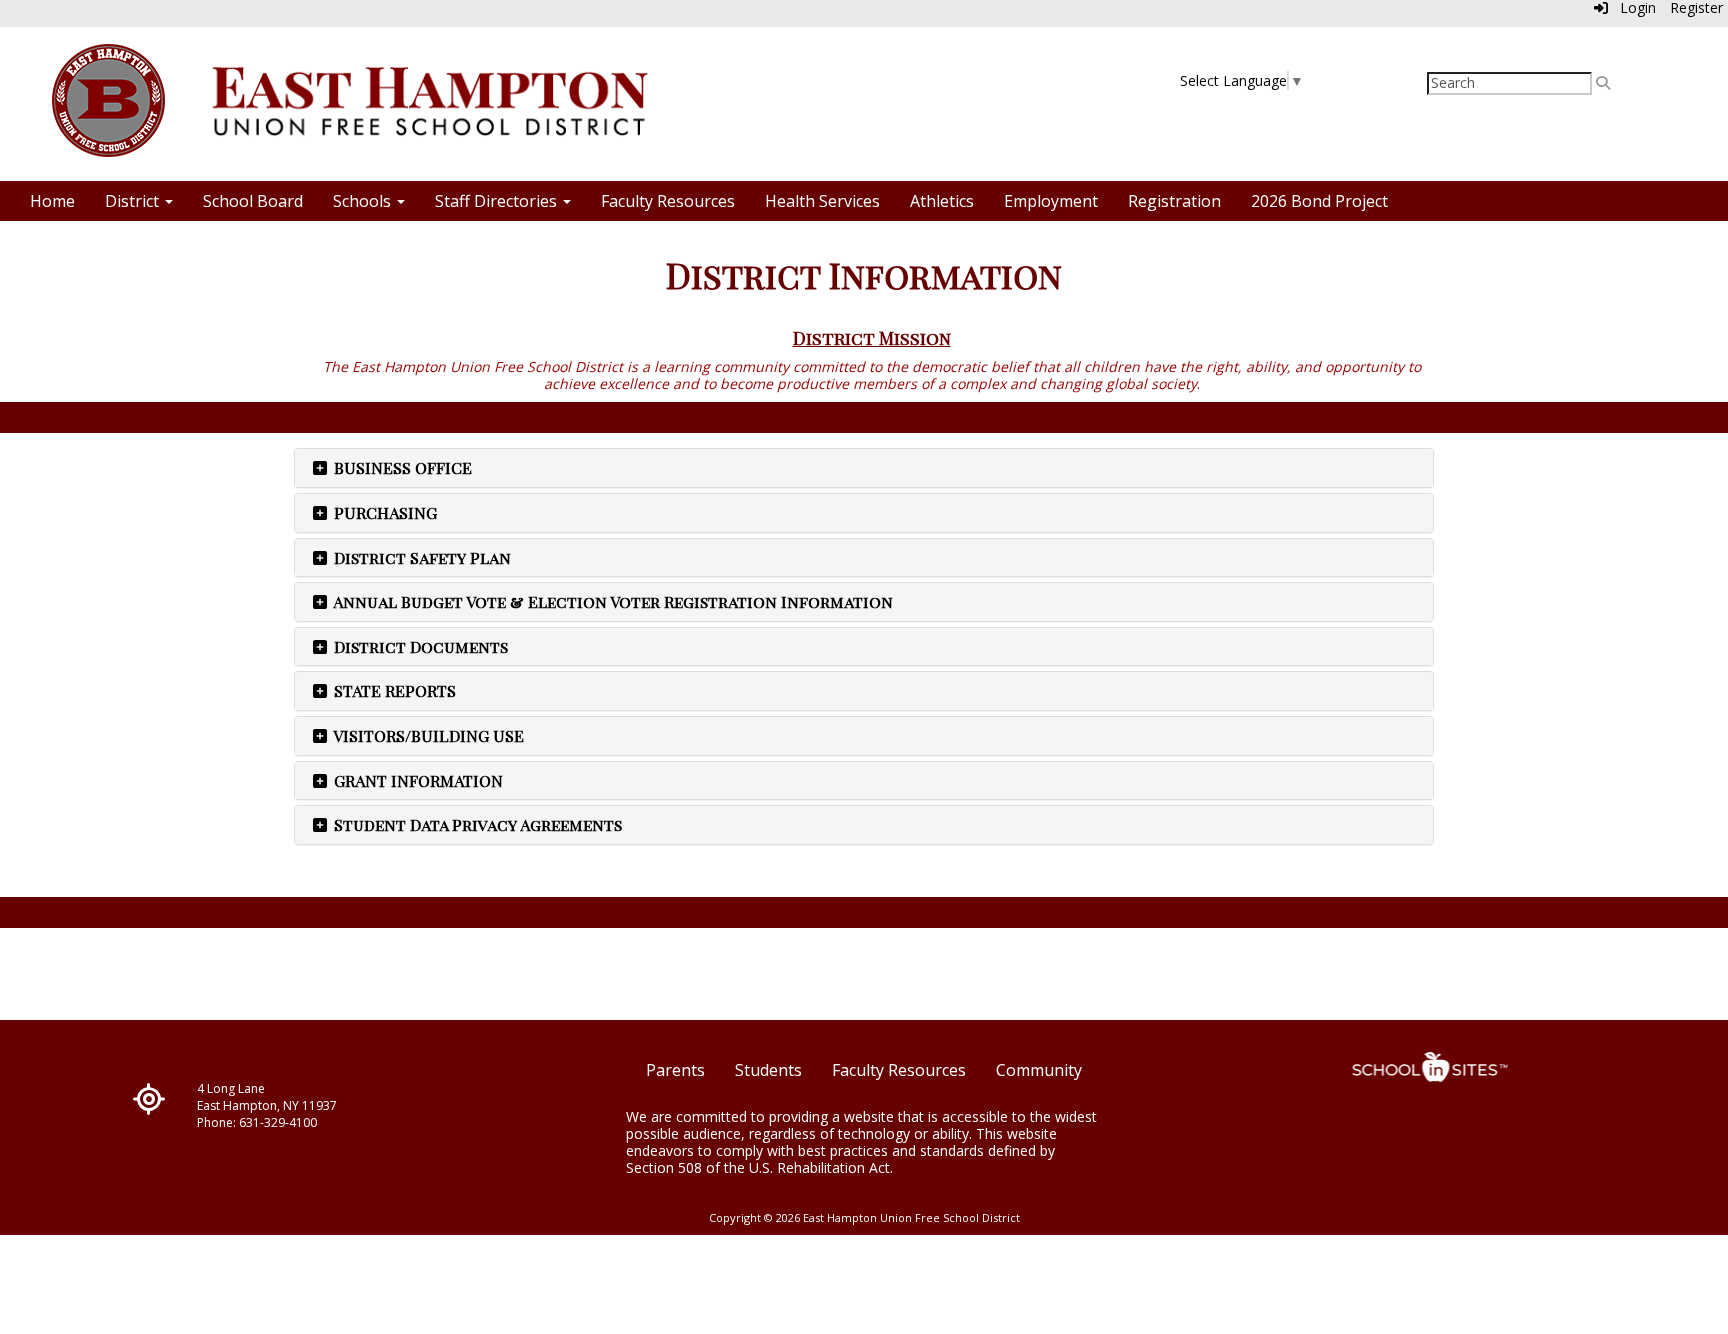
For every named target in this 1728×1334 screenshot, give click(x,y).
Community (1039, 1070)
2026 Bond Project (1319, 201)
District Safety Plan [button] (420, 557)
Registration (1174, 201)
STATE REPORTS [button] (393, 690)
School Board (253, 201)
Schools (364, 201)
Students (768, 1070)
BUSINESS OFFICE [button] (401, 467)
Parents (675, 1070)
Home (52, 201)
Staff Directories (498, 201)
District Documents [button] (419, 646)
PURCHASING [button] (383, 512)
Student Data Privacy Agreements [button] (476, 824)
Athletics (942, 201)
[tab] (864, 468)
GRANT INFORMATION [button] (416, 780)
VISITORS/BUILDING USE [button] (427, 735)
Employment (1051, 201)
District (134, 201)
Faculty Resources (668, 201)
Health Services (822, 201)
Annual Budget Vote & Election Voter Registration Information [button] (611, 601)
